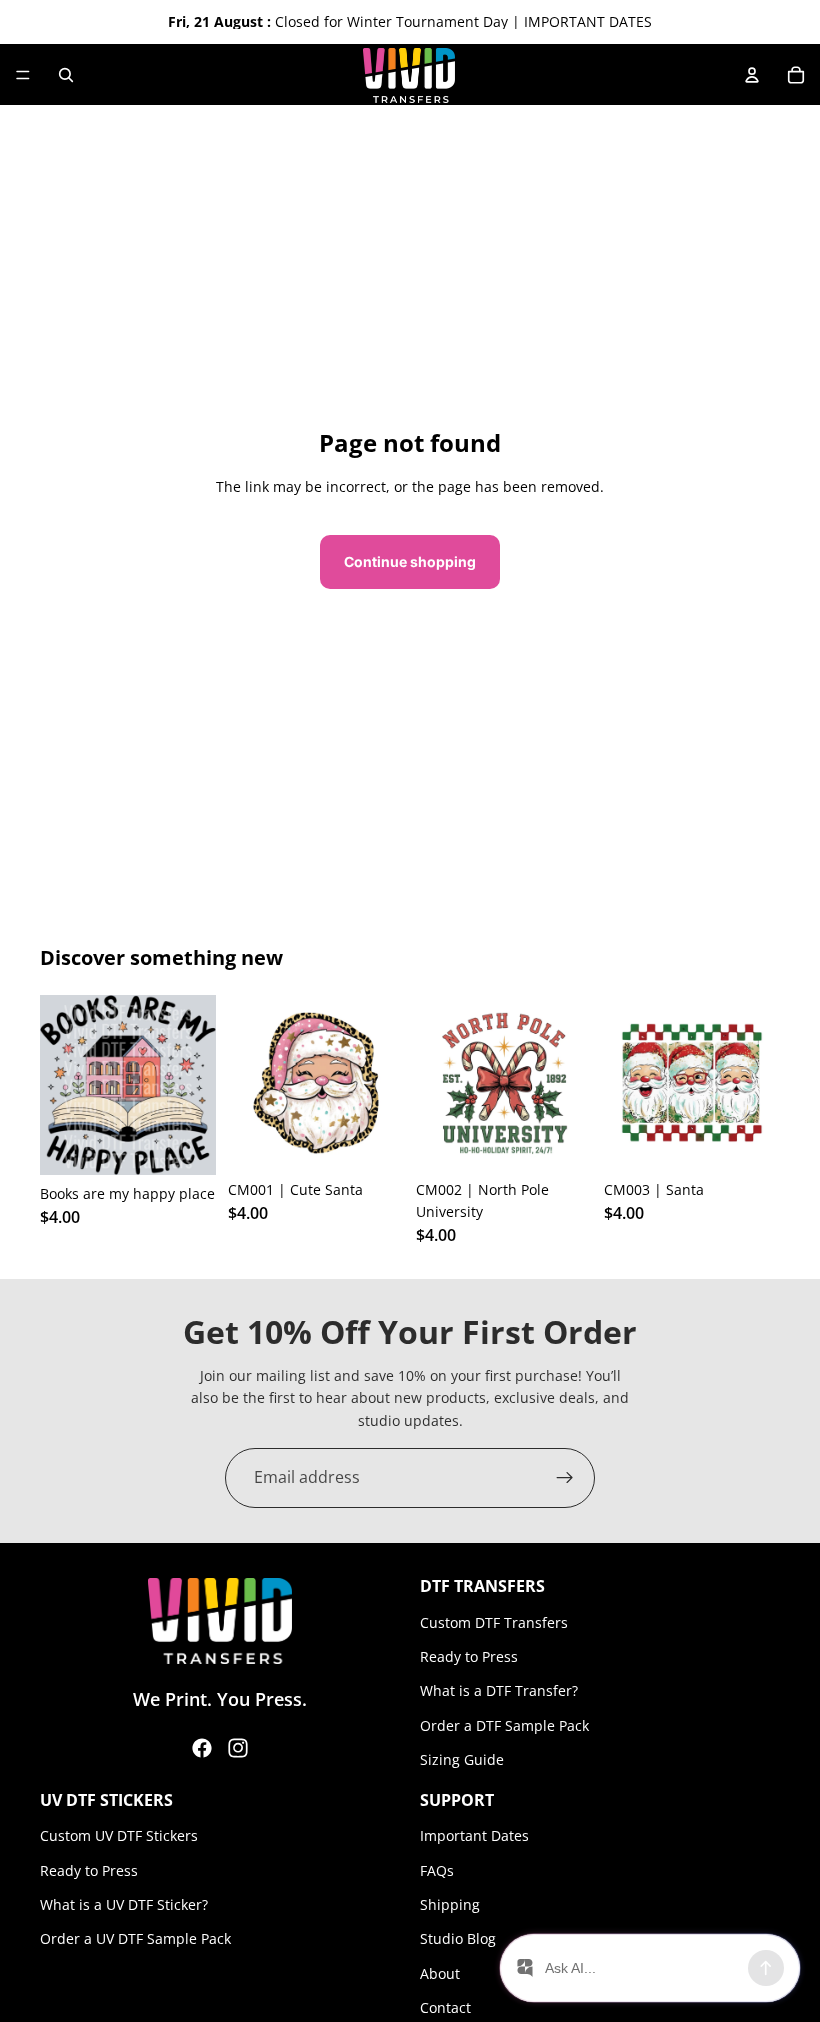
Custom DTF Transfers (494, 1622)
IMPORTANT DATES (588, 21)
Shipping (450, 1904)
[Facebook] (202, 1748)
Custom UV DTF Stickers (119, 1835)
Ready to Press (469, 1656)
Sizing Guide (462, 1759)
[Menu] (23, 75)
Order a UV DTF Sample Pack (135, 1938)
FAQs (437, 1869)
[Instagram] (238, 1748)
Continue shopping (410, 561)
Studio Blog (458, 1938)
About (440, 1973)
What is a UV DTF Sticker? (124, 1904)
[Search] (66, 75)
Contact (445, 2007)
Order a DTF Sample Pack (504, 1725)
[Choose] (185, 1144)
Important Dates (474, 1835)
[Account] (752, 75)
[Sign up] (565, 1478)
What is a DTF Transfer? (499, 1690)
